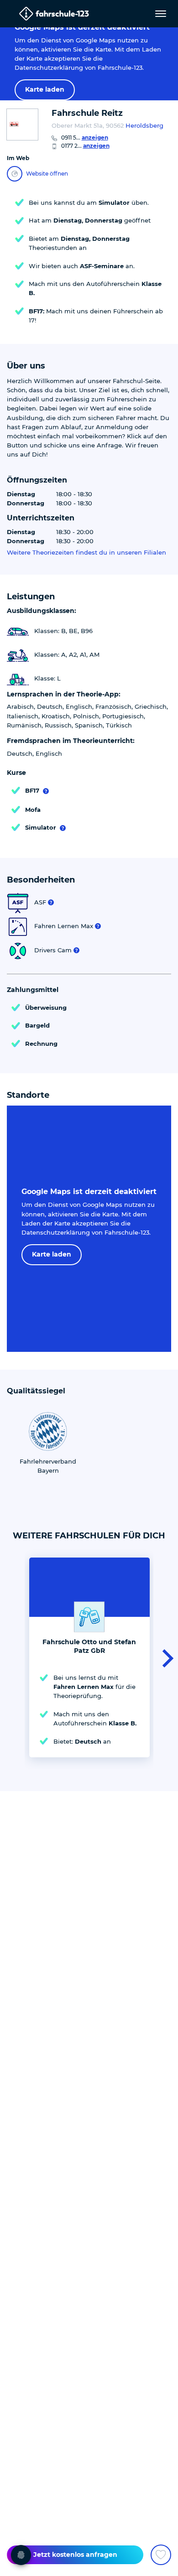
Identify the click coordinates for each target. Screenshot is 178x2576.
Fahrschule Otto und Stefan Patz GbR (89, 1646)
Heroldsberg (144, 125)
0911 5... (85, 138)
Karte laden (45, 89)
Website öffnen (47, 174)
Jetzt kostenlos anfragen (75, 2555)
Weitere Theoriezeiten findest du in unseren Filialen (86, 553)
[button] (165, 1657)
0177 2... (85, 146)
